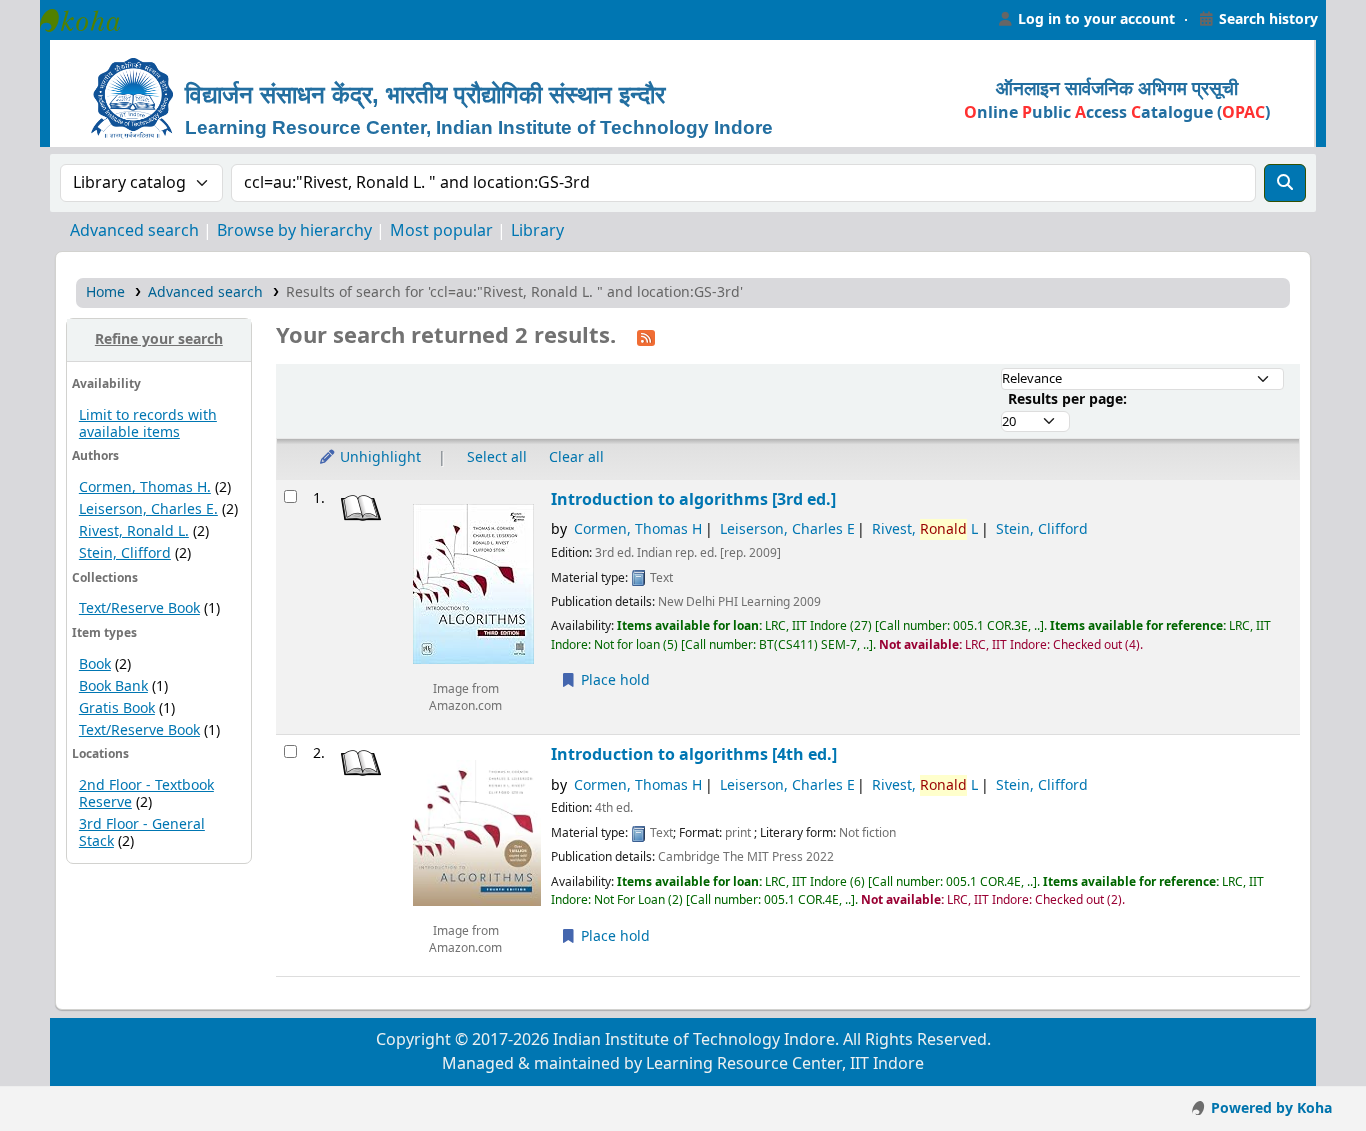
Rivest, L (925, 529)
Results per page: (1067, 399)
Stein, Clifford (125, 553)
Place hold (613, 680)
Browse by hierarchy (294, 231)
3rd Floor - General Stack (142, 833)
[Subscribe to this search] (646, 337)
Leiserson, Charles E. (148, 509)
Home (105, 292)
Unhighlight (378, 457)
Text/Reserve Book (139, 608)
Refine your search (159, 339)
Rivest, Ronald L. (134, 531)
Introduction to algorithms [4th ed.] (694, 754)
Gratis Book (117, 708)
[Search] (1285, 183)
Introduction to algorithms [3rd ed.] (693, 499)
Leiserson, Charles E (787, 529)
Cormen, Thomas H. (145, 487)
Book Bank (113, 686)
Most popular (441, 231)
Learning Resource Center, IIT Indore (90, 20)
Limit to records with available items (148, 424)
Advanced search (134, 231)
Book (95, 664)
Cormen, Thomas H (638, 529)
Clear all (576, 457)
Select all (497, 457)
